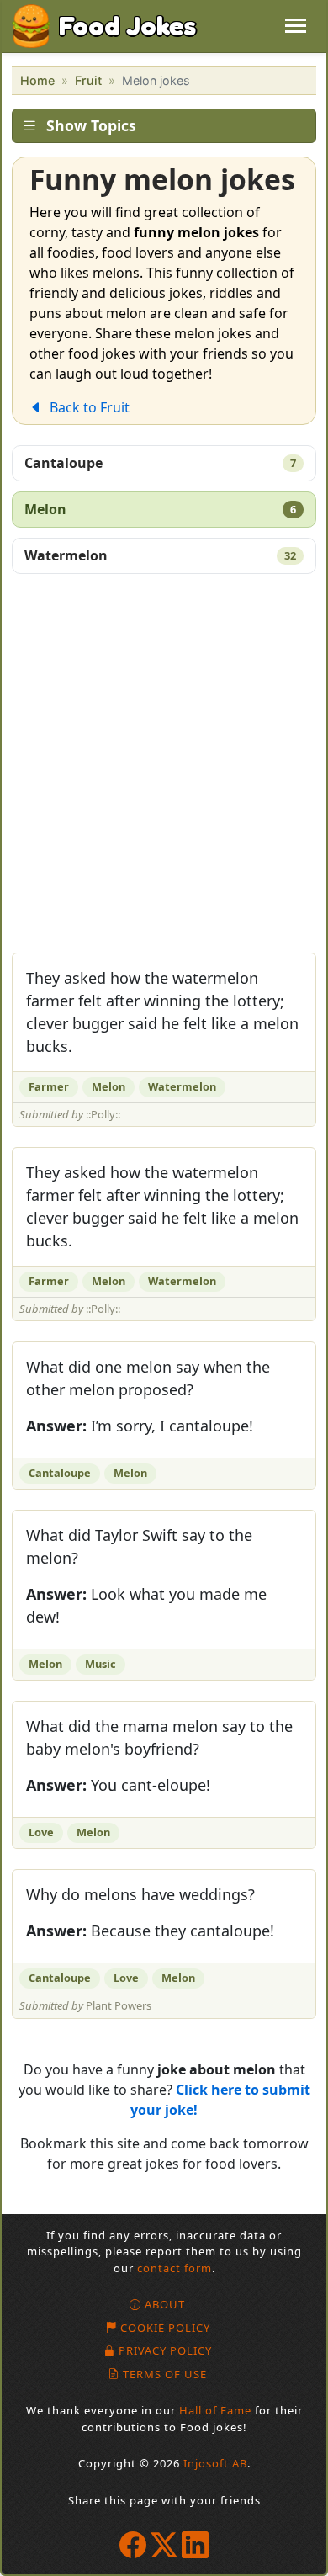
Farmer (49, 1086)
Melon (160, 509)
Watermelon (160, 555)
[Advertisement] (164, 768)
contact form (175, 2268)
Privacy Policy (165, 2350)
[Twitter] (164, 2544)
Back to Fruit (90, 407)
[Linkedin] (196, 2544)
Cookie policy (165, 2328)
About (165, 2304)
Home (37, 80)
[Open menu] (296, 26)
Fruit (88, 80)
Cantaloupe (160, 463)
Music (101, 1664)
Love (41, 1832)
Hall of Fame (215, 2410)
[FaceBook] (133, 2544)
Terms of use (165, 2374)
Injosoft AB (215, 2463)
